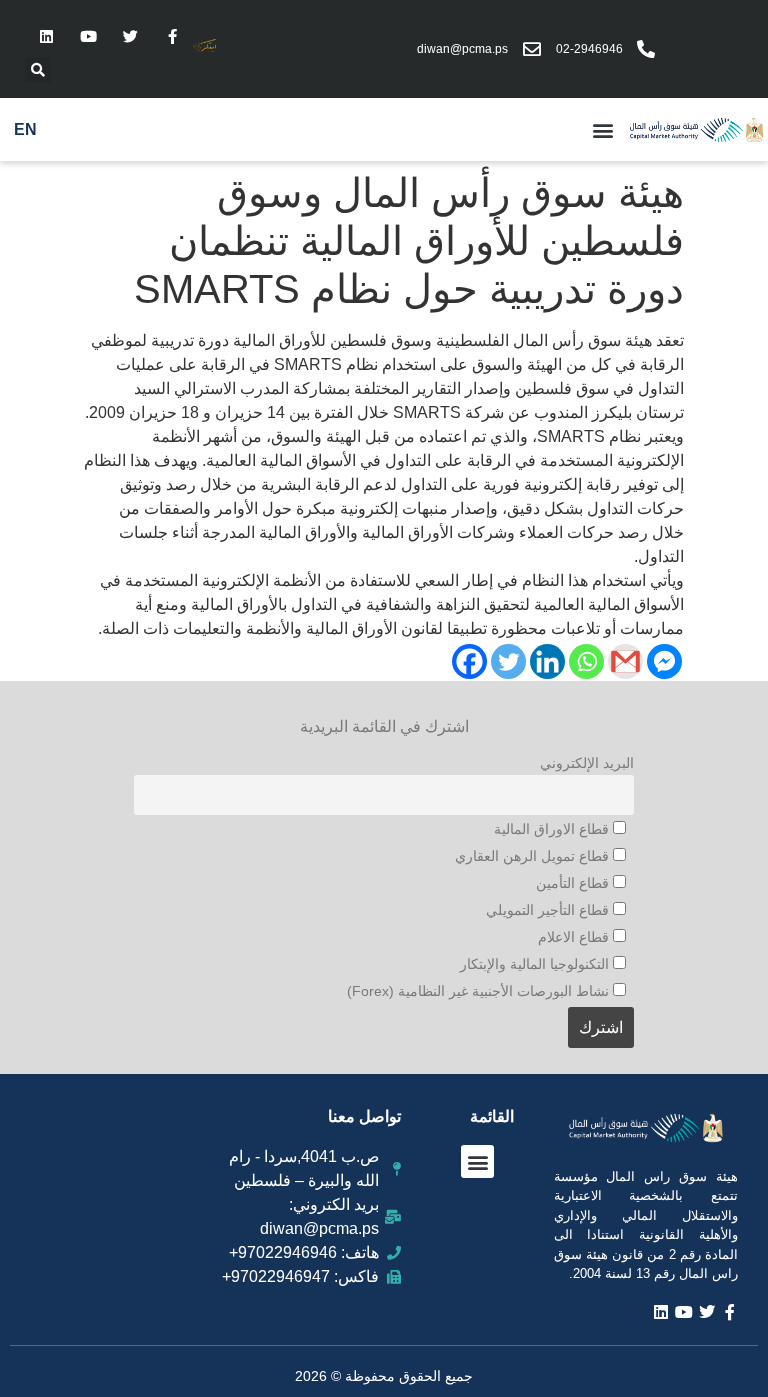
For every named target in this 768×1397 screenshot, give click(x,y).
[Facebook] (469, 661)
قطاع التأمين (574, 883)
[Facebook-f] (172, 36)
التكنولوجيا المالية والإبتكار (536, 964)
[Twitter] (130, 36)
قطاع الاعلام (575, 937)
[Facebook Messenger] (664, 661)
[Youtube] (88, 36)
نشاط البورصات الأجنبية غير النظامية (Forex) (480, 991)
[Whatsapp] (586, 661)
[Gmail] (625, 661)
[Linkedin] (46, 36)
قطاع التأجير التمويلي (549, 910)
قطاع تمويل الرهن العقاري (534, 856)
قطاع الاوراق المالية (553, 829)
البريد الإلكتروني (587, 763)
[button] (38, 70)
